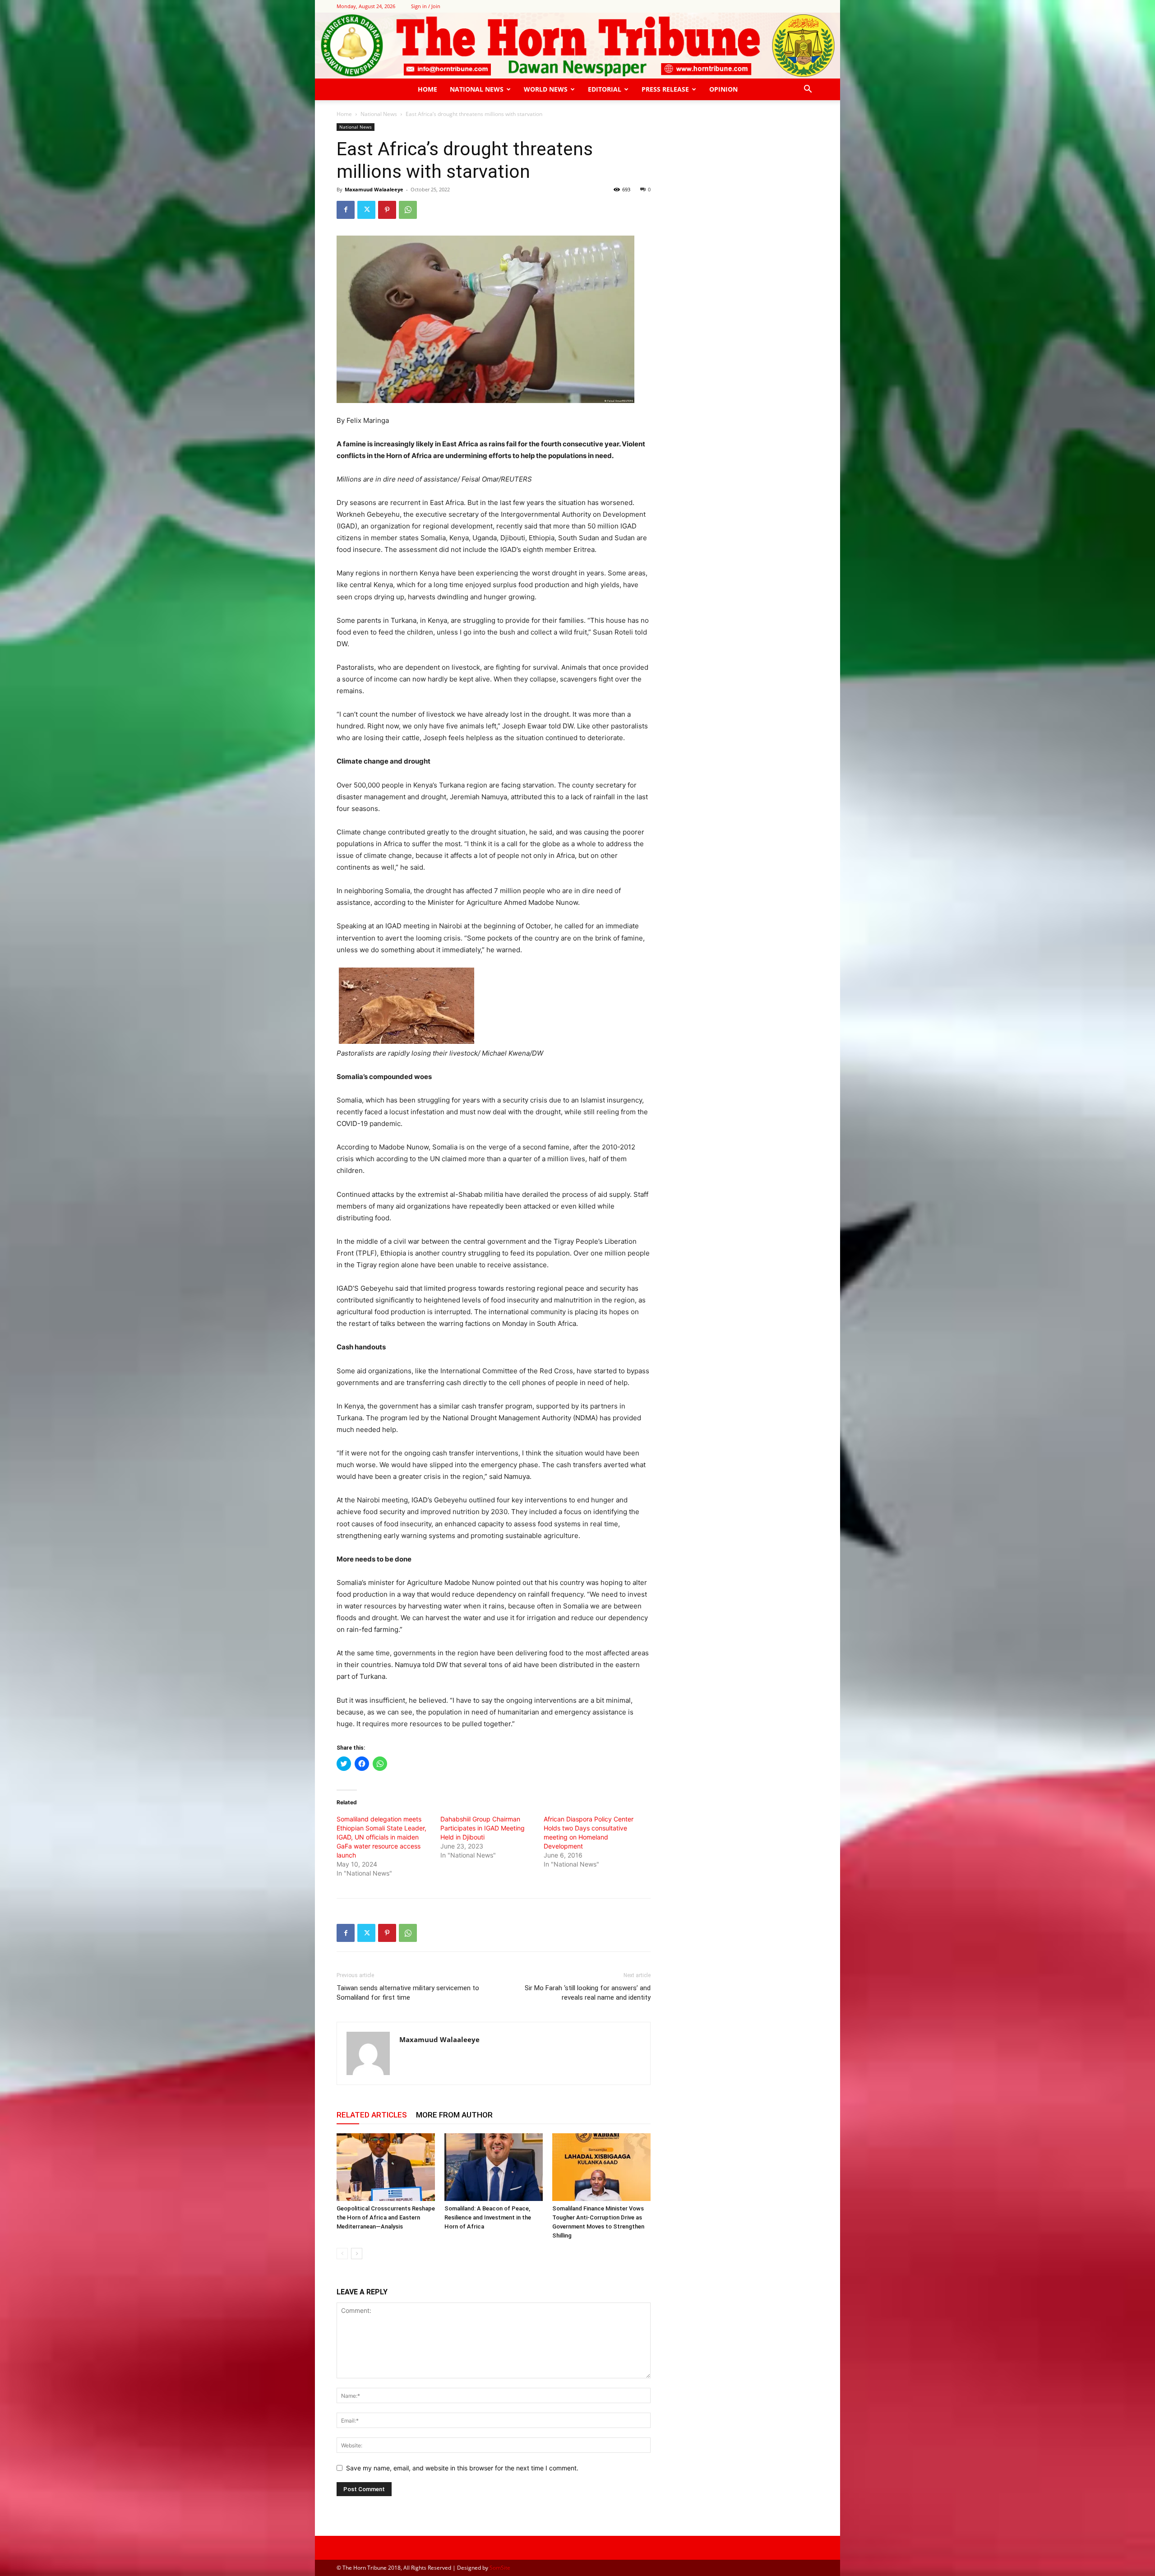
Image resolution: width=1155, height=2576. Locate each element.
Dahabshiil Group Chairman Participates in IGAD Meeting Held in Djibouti (483, 1828)
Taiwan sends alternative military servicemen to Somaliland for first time (408, 1993)
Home (427, 89)
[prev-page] (342, 2254)
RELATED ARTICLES (372, 2115)
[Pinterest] (387, 210)
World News (546, 89)
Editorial (605, 89)
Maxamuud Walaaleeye (374, 189)
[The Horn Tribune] (577, 46)
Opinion (723, 89)
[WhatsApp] (408, 210)
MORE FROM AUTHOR (454, 2115)
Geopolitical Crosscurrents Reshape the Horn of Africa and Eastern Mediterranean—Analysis (386, 2217)
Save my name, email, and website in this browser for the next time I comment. (462, 2468)
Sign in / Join (426, 6)
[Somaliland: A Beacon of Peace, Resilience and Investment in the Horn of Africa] (494, 2167)
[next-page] (357, 2254)
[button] (808, 90)
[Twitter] (366, 210)
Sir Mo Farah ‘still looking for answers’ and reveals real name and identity (588, 1993)
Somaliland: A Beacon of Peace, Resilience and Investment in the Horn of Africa (488, 2217)
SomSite (500, 2568)
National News (477, 89)
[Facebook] (346, 210)
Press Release (665, 89)
